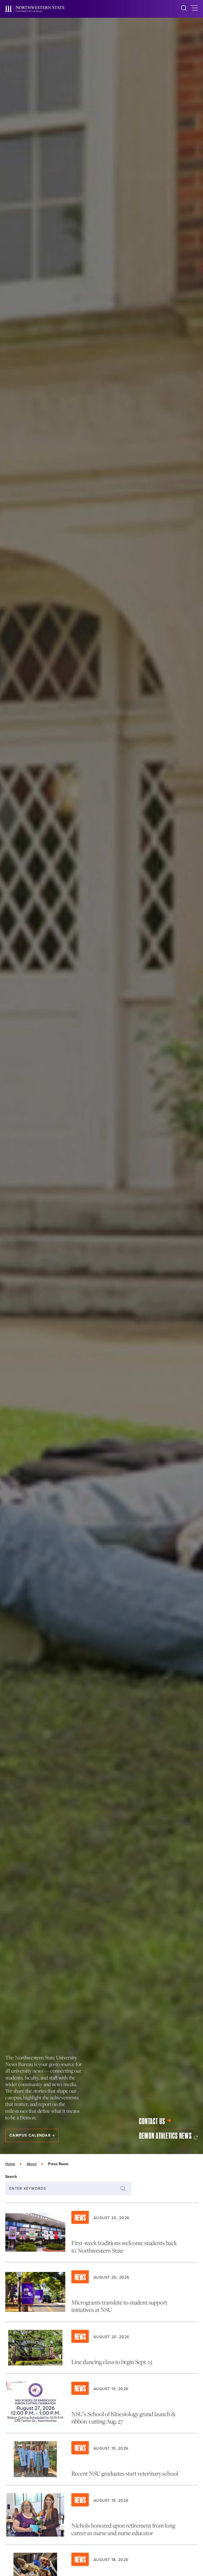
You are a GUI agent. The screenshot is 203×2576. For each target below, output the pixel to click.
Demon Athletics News (165, 2136)
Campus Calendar (30, 2135)
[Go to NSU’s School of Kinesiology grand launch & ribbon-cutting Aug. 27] (101, 2403)
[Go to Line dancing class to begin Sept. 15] (101, 2348)
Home (10, 2164)
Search (11, 2176)
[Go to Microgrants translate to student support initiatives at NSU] (101, 2292)
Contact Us (152, 2121)
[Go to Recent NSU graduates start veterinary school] (101, 2459)
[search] (184, 9)
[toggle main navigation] (194, 9)
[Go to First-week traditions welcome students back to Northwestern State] (101, 2233)
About (32, 2164)
